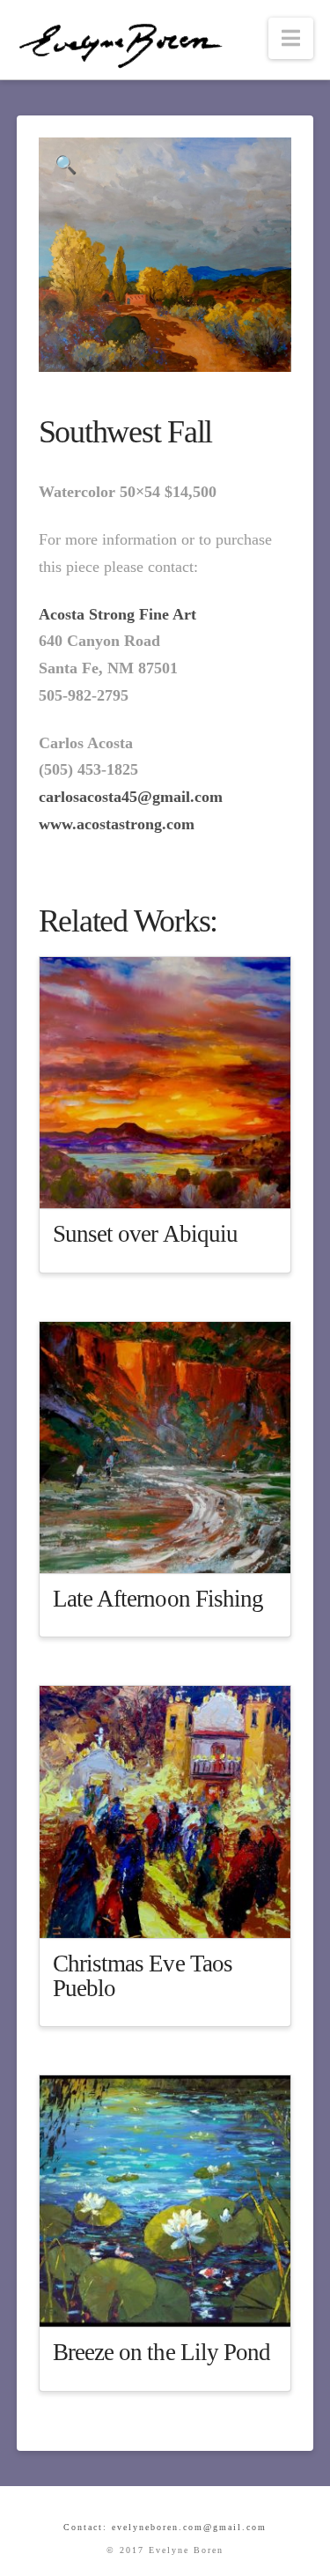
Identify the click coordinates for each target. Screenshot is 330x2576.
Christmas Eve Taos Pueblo (143, 1976)
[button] (291, 38)
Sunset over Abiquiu (145, 1234)
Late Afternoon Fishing (158, 1599)
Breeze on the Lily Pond (162, 2352)
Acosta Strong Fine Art (117, 614)
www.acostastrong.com (117, 824)
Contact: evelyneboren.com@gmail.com (165, 2527)
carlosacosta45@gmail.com (131, 797)
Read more (174, 1180)
